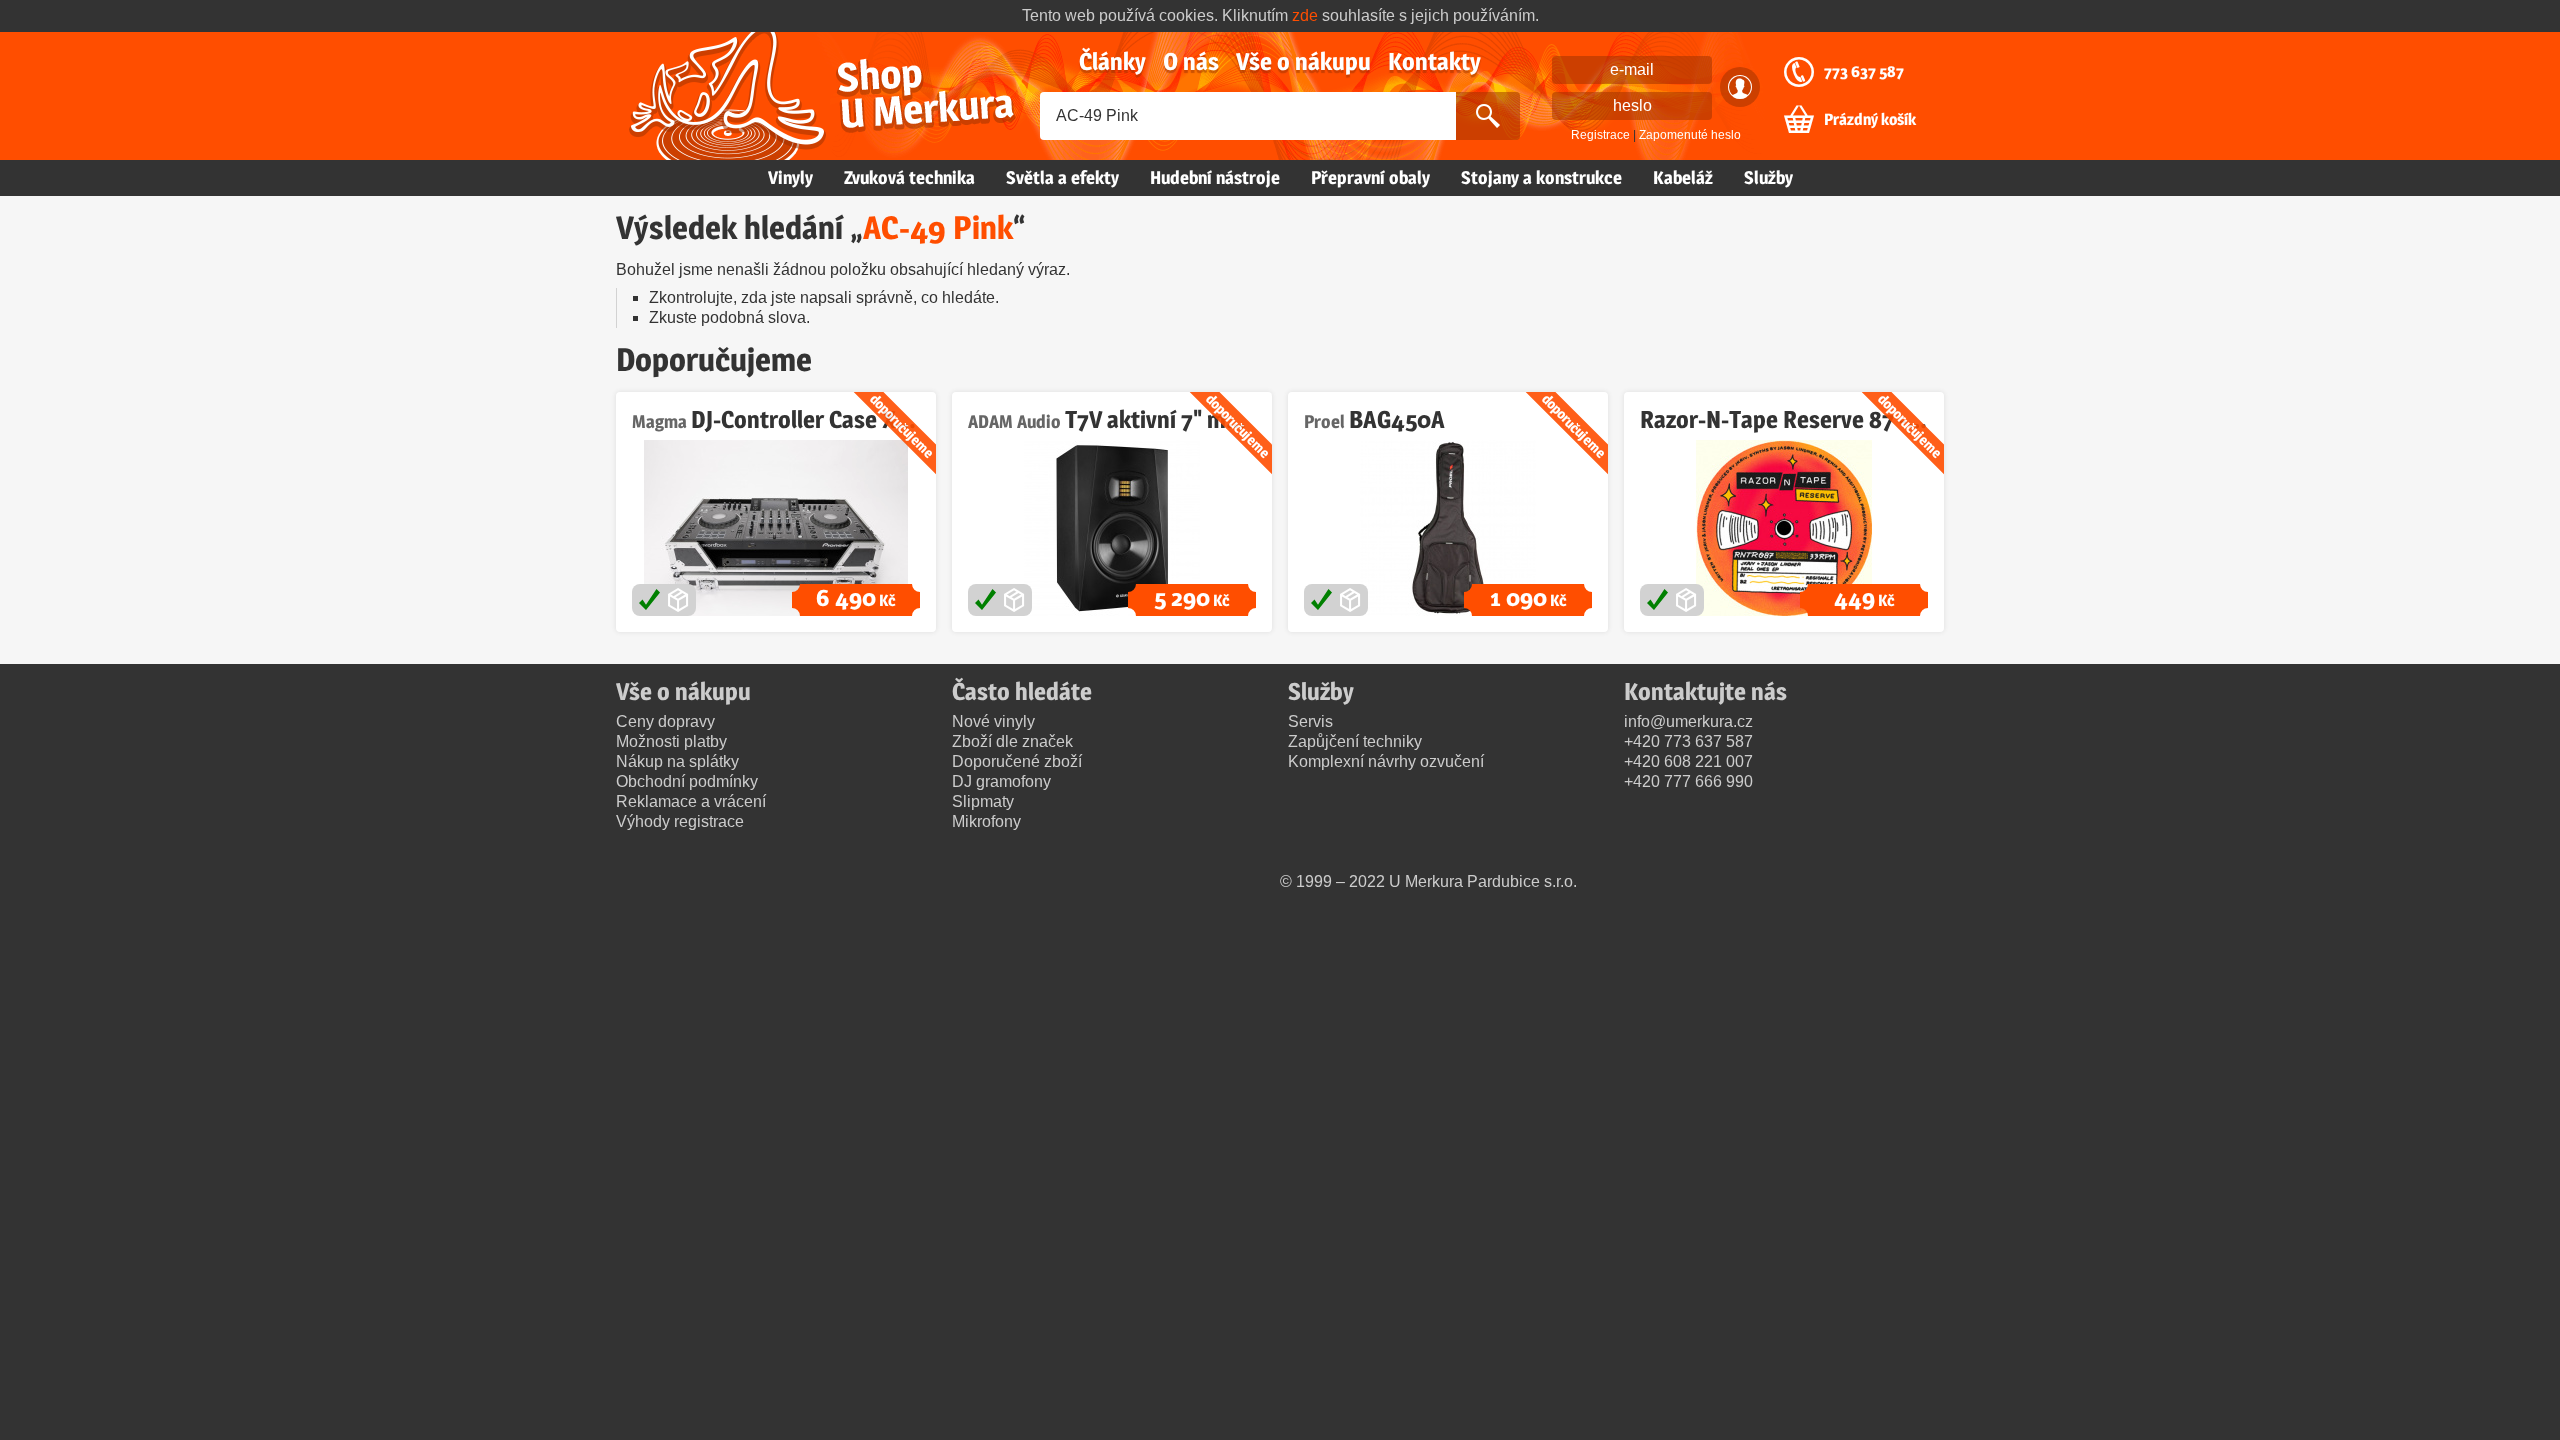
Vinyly (790, 177)
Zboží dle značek (1012, 741)
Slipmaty (983, 801)
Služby (1768, 177)
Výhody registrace (680, 821)
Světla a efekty (1062, 177)
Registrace (1600, 135)
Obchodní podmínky (687, 781)
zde (1305, 15)
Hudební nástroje (1215, 177)
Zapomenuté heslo (1690, 135)
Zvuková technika (909, 177)
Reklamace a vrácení (691, 801)
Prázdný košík (1870, 120)
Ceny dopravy (665, 721)
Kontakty (1434, 61)
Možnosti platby (671, 741)
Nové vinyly (993, 721)
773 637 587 (1864, 72)
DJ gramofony (1001, 781)
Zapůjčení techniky (1355, 741)
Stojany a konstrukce (1541, 177)
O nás (1191, 61)
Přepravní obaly (1370, 177)
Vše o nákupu (1303, 61)
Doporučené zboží (1017, 761)
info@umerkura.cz (1688, 721)
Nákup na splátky (677, 761)
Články (1112, 61)
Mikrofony (986, 821)
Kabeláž (1683, 177)
